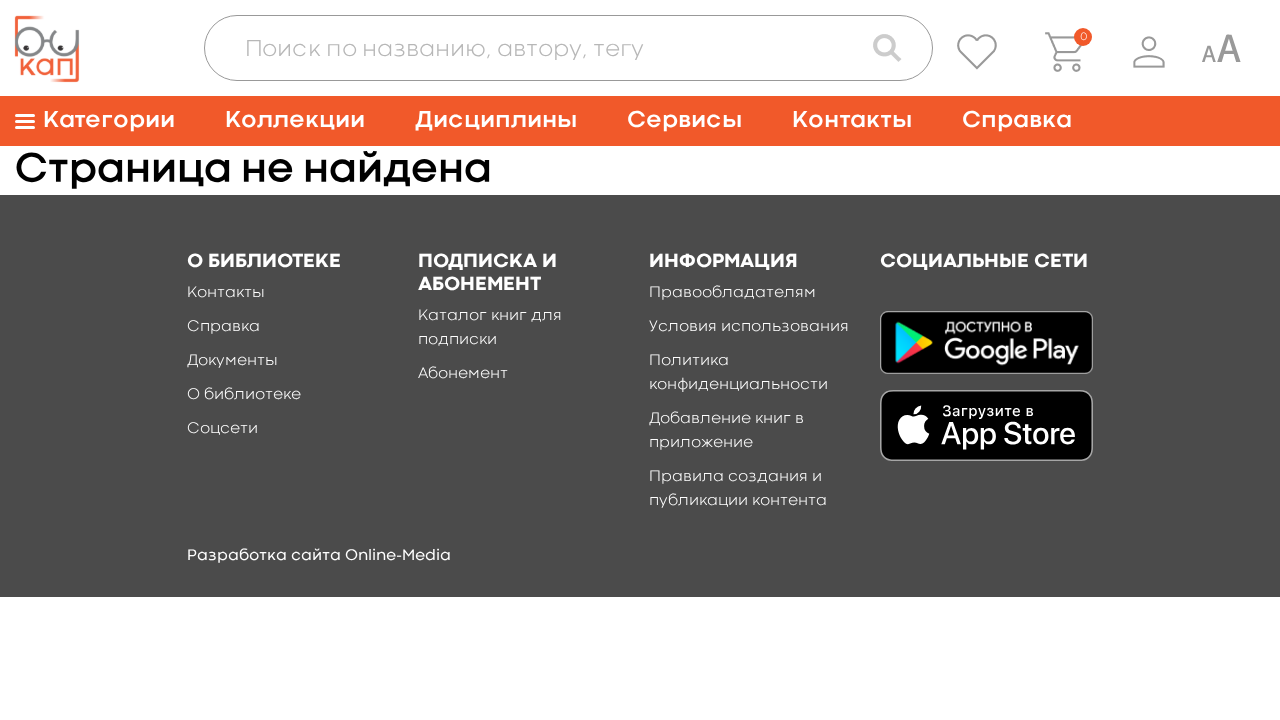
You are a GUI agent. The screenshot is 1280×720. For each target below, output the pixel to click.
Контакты (852, 120)
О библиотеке (244, 395)
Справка (1017, 120)
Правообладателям (732, 293)
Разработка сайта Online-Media (319, 556)
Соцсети (222, 429)
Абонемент (463, 374)
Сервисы (684, 120)
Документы (232, 361)
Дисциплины (496, 120)
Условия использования (749, 327)
